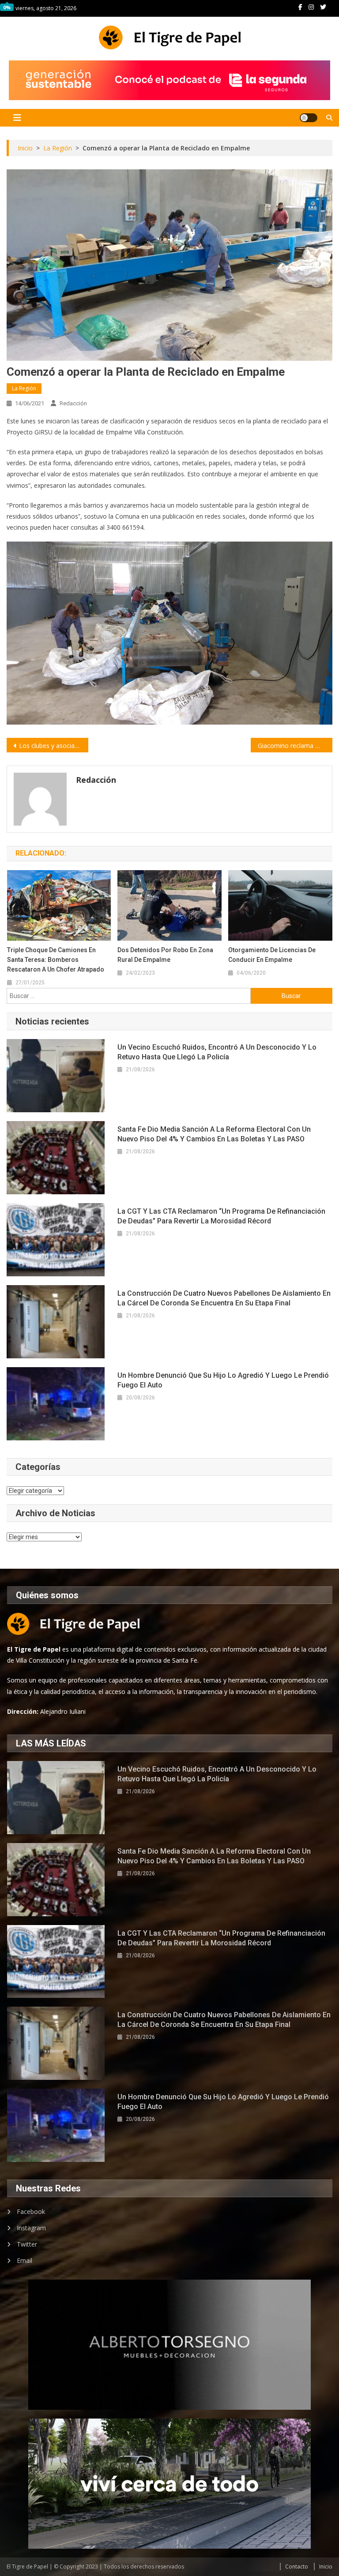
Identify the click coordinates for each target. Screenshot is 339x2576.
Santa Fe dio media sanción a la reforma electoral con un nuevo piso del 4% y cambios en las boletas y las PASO (214, 1134)
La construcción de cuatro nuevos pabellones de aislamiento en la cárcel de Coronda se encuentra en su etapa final (224, 1298)
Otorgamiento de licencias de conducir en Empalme (272, 955)
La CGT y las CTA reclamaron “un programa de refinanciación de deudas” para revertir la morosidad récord (221, 1216)
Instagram (31, 2228)
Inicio (326, 2567)
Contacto (297, 2567)
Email (24, 2260)
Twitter (27, 2244)
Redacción (73, 403)
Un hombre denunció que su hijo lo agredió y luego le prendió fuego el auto (223, 1380)
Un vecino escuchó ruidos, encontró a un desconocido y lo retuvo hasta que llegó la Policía (217, 1052)
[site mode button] (309, 118)
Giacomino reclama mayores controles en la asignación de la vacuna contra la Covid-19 (295, 746)
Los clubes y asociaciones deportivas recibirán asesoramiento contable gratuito (53, 746)
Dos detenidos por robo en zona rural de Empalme (165, 955)
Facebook (31, 2211)
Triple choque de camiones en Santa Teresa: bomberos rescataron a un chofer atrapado (56, 960)
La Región (24, 388)
